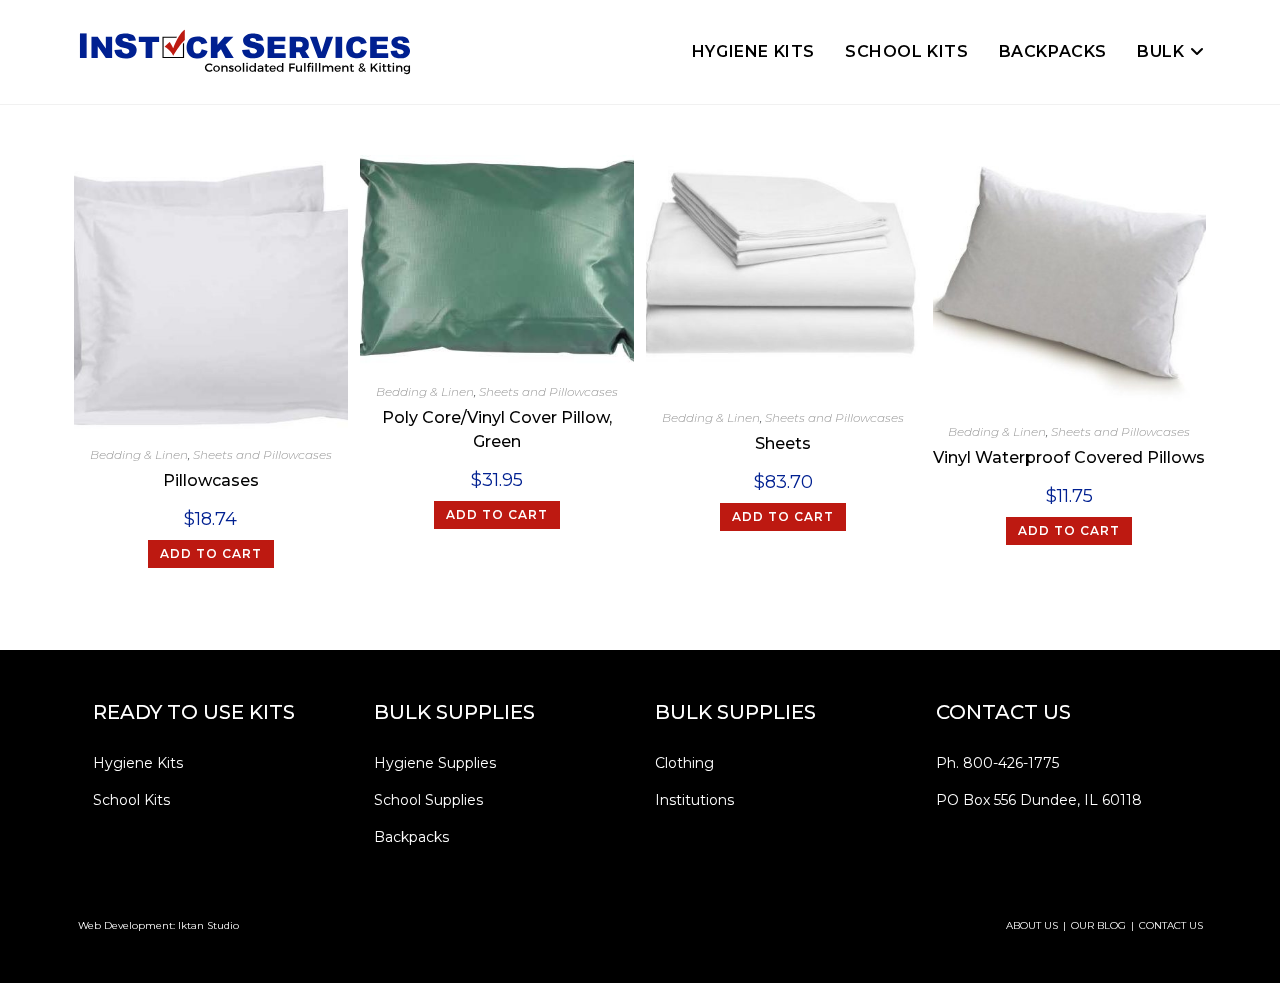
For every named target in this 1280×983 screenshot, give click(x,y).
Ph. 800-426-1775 (997, 763)
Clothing (684, 763)
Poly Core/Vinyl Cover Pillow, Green (497, 429)
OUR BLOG (1098, 925)
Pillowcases (211, 480)
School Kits (131, 800)
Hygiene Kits (138, 763)
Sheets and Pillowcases (262, 454)
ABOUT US (1032, 925)
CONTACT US (1171, 925)
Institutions (694, 800)
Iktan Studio (208, 925)
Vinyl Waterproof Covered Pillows (1069, 457)
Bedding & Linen (139, 454)
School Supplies (428, 800)
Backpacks (411, 837)
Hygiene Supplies (435, 763)
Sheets (783, 443)
